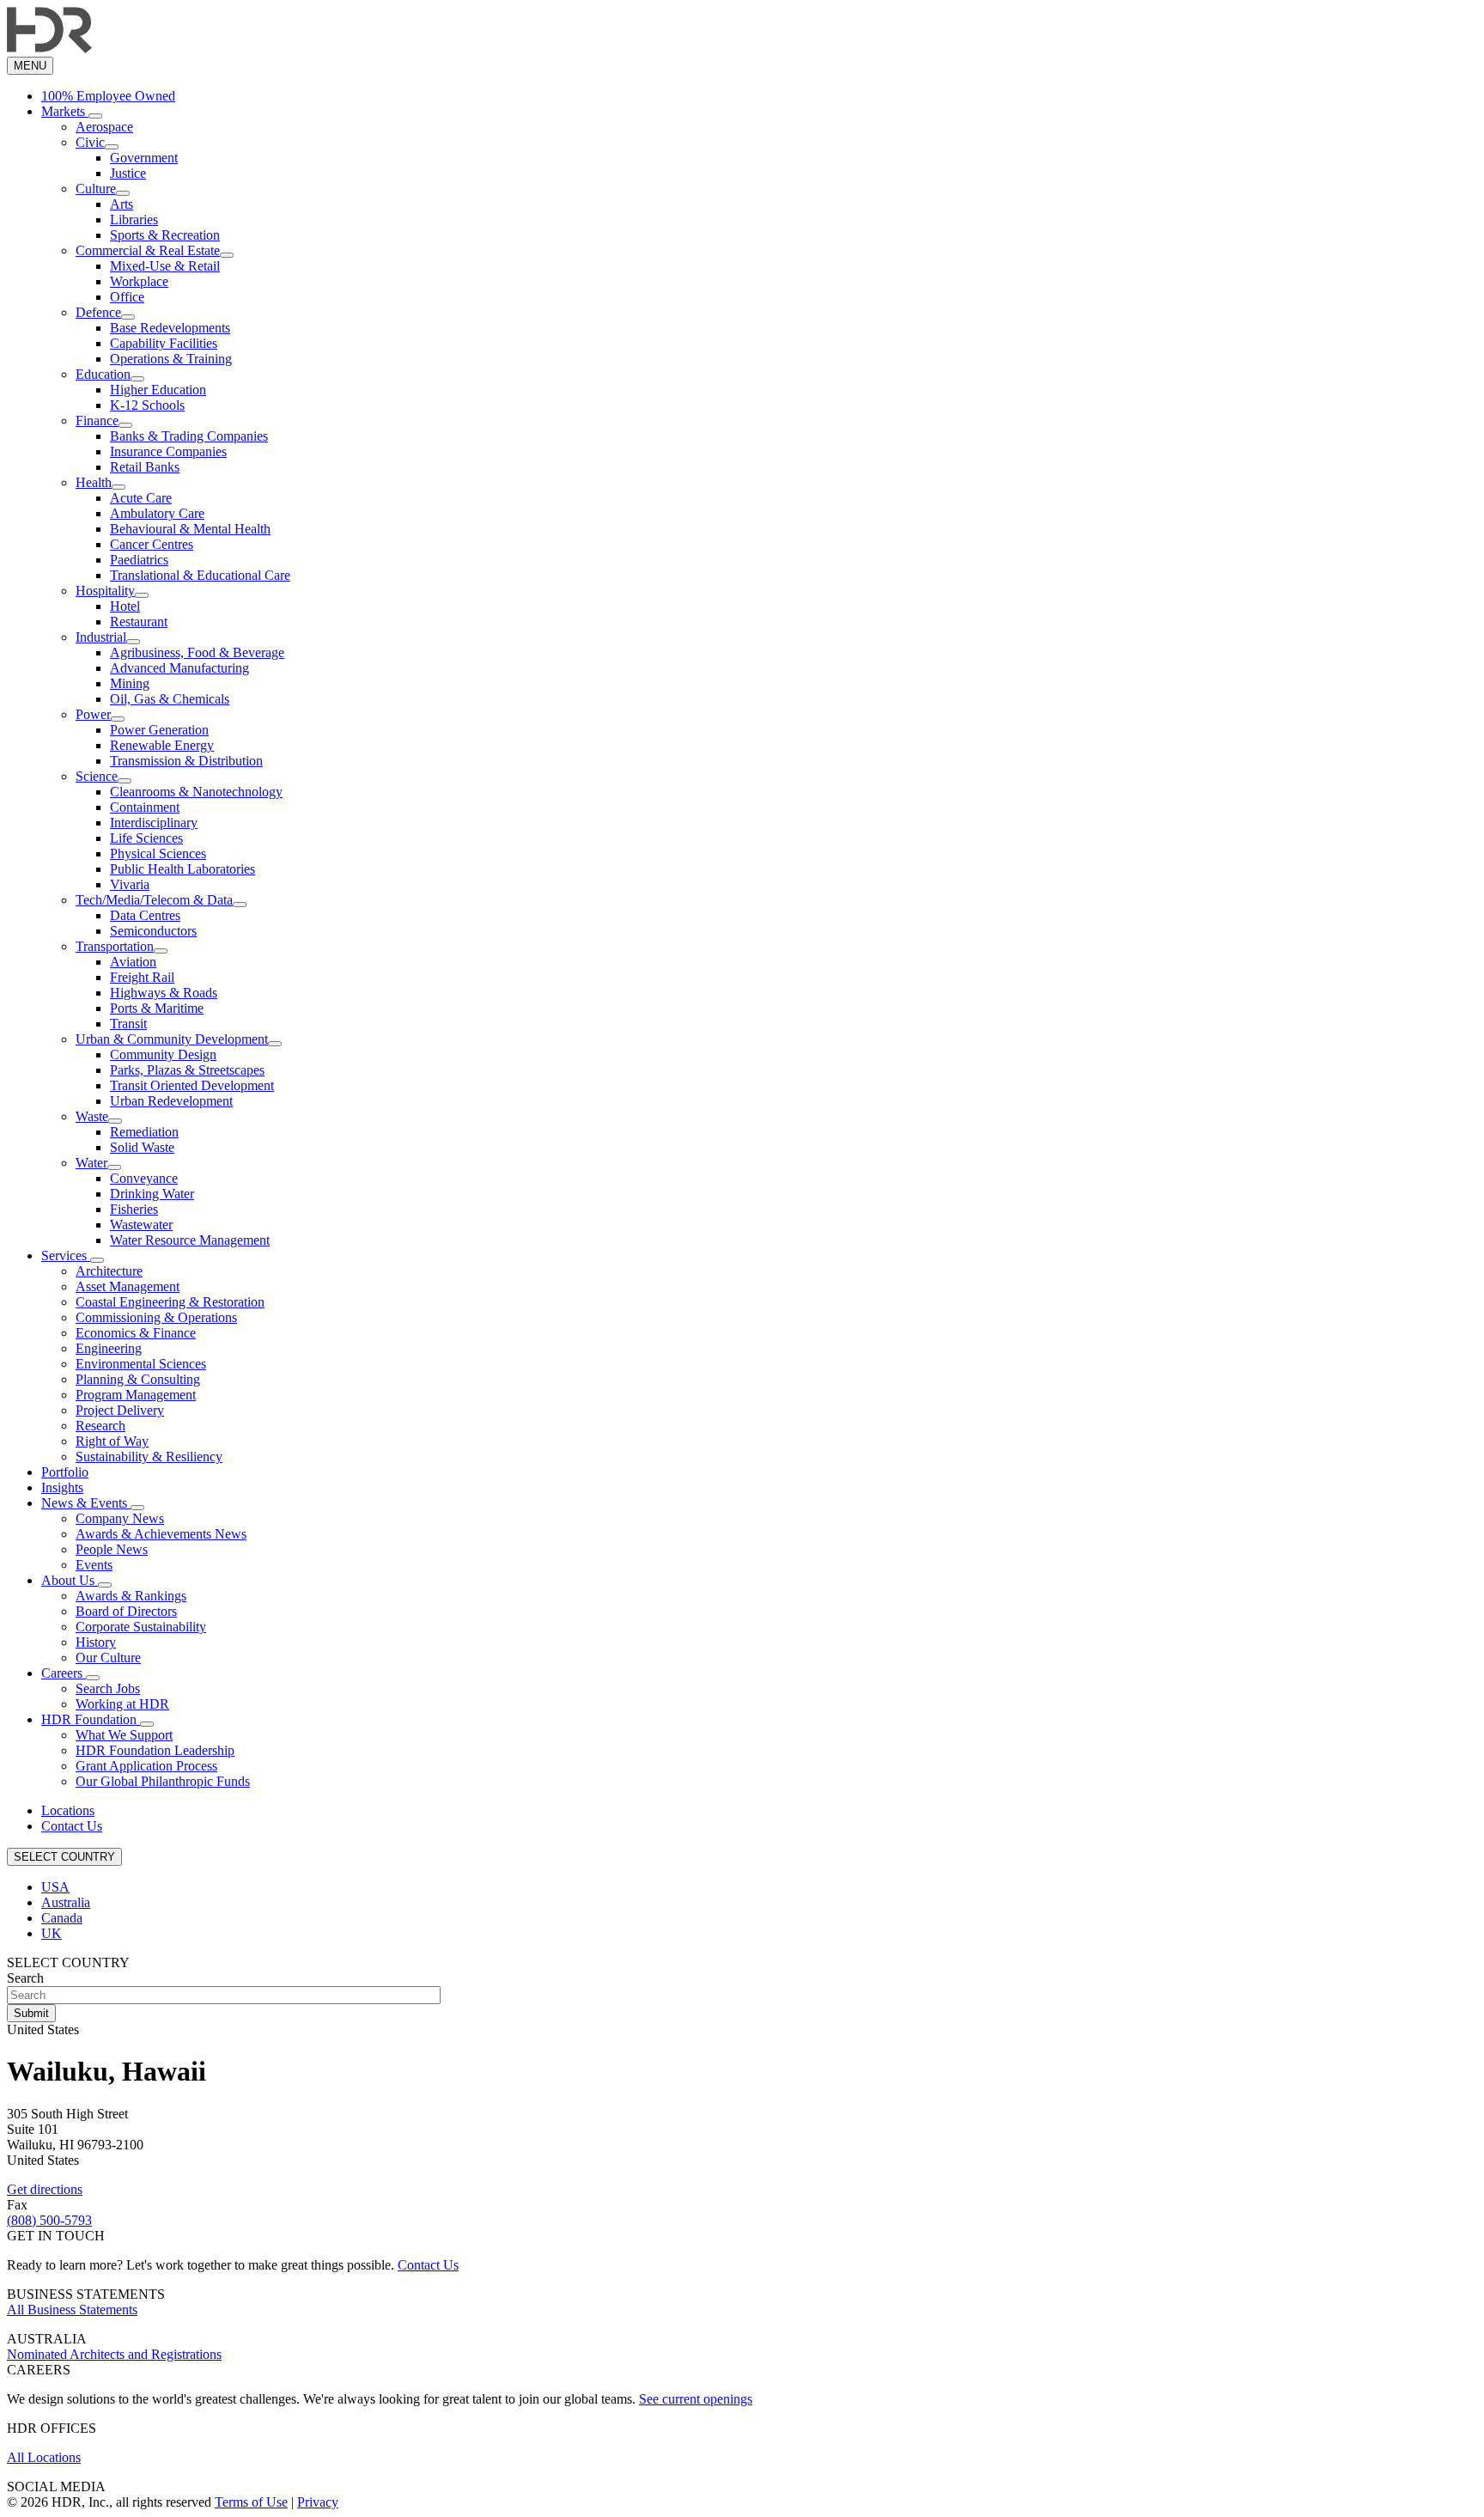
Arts (122, 204)
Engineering (109, 1348)
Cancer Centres (152, 544)
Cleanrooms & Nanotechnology (196, 792)
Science (97, 776)
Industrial (101, 637)
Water (91, 1163)
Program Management (136, 1395)
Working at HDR (122, 1704)
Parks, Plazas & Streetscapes (187, 1070)
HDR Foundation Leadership (155, 1750)
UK (52, 1933)
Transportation (115, 946)
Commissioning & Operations (156, 1317)
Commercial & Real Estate (148, 250)
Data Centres (145, 915)
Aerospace (104, 127)
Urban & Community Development (172, 1039)
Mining (130, 683)
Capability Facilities (164, 343)
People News (112, 1549)
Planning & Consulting (138, 1379)
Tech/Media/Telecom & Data (154, 900)
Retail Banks (145, 467)
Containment (145, 807)
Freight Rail (142, 977)
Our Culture (108, 1658)
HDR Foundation (91, 1719)
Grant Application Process (146, 1766)
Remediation (144, 1132)
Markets (65, 111)
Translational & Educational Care (200, 575)
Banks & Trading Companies (189, 436)
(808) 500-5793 (49, 2220)
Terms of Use (251, 2502)
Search (25, 1978)
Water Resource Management (190, 1240)
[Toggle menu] (95, 116)
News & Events (86, 1503)
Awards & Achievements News (161, 1534)
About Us (70, 1580)
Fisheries (134, 1209)
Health (94, 482)
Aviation (133, 962)
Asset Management (128, 1286)
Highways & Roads (164, 993)
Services (66, 1255)
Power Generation (159, 730)
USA (55, 1887)
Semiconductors (153, 931)
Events (94, 1565)
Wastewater (141, 1225)
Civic (90, 142)
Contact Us (72, 1826)
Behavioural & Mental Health (190, 529)
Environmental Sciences (141, 1364)
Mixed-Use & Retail (165, 266)
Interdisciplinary (154, 823)
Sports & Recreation (165, 235)
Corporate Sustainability (141, 1627)
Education (103, 374)
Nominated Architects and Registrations (114, 2354)
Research (100, 1426)
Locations (68, 1810)
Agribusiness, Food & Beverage (197, 652)
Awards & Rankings (131, 1596)
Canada (62, 1918)
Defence (98, 312)
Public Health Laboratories (182, 869)
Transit (128, 1024)
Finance (97, 421)
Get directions (45, 2189)
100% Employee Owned (108, 96)
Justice (128, 173)
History (96, 1642)
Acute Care (141, 498)
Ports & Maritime (157, 1008)
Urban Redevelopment (171, 1101)
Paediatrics (139, 560)
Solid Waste (142, 1147)
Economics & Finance (136, 1333)
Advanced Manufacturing (179, 668)
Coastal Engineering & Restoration (170, 1302)
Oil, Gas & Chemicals (170, 699)
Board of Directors (126, 1611)
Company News (120, 1518)
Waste (92, 1116)
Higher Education (158, 390)
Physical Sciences (158, 853)
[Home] (49, 49)
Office (127, 297)
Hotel (125, 606)
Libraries (134, 219)
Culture (96, 189)
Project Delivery (120, 1410)
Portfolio (65, 1472)
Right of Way (112, 1441)
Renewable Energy (162, 745)
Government (144, 158)
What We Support (124, 1735)
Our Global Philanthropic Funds (163, 1781)
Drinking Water (152, 1194)
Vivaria (130, 884)
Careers (64, 1673)
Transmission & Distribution (186, 761)
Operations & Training (171, 359)
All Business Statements (72, 2310)
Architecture (109, 1271)
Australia (66, 1902)
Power (93, 714)
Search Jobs (108, 1688)
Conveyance (144, 1178)
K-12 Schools (147, 405)
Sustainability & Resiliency (149, 1457)
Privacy (318, 2502)
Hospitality (105, 591)
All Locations (44, 2457)
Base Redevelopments (170, 328)
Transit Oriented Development (192, 1085)
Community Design (163, 1054)
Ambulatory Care (157, 513)
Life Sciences (146, 838)
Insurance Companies (168, 451)
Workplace (139, 281)
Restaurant (139, 622)
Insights (62, 1487)
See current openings (696, 2399)
